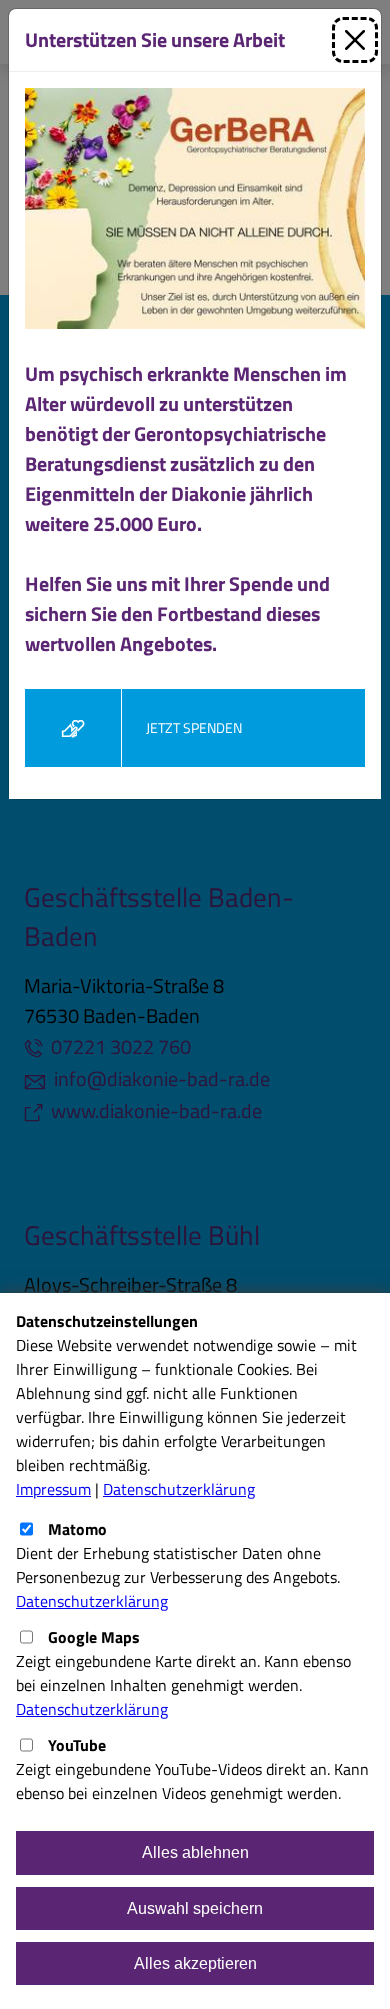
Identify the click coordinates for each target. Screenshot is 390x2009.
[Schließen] (355, 40)
